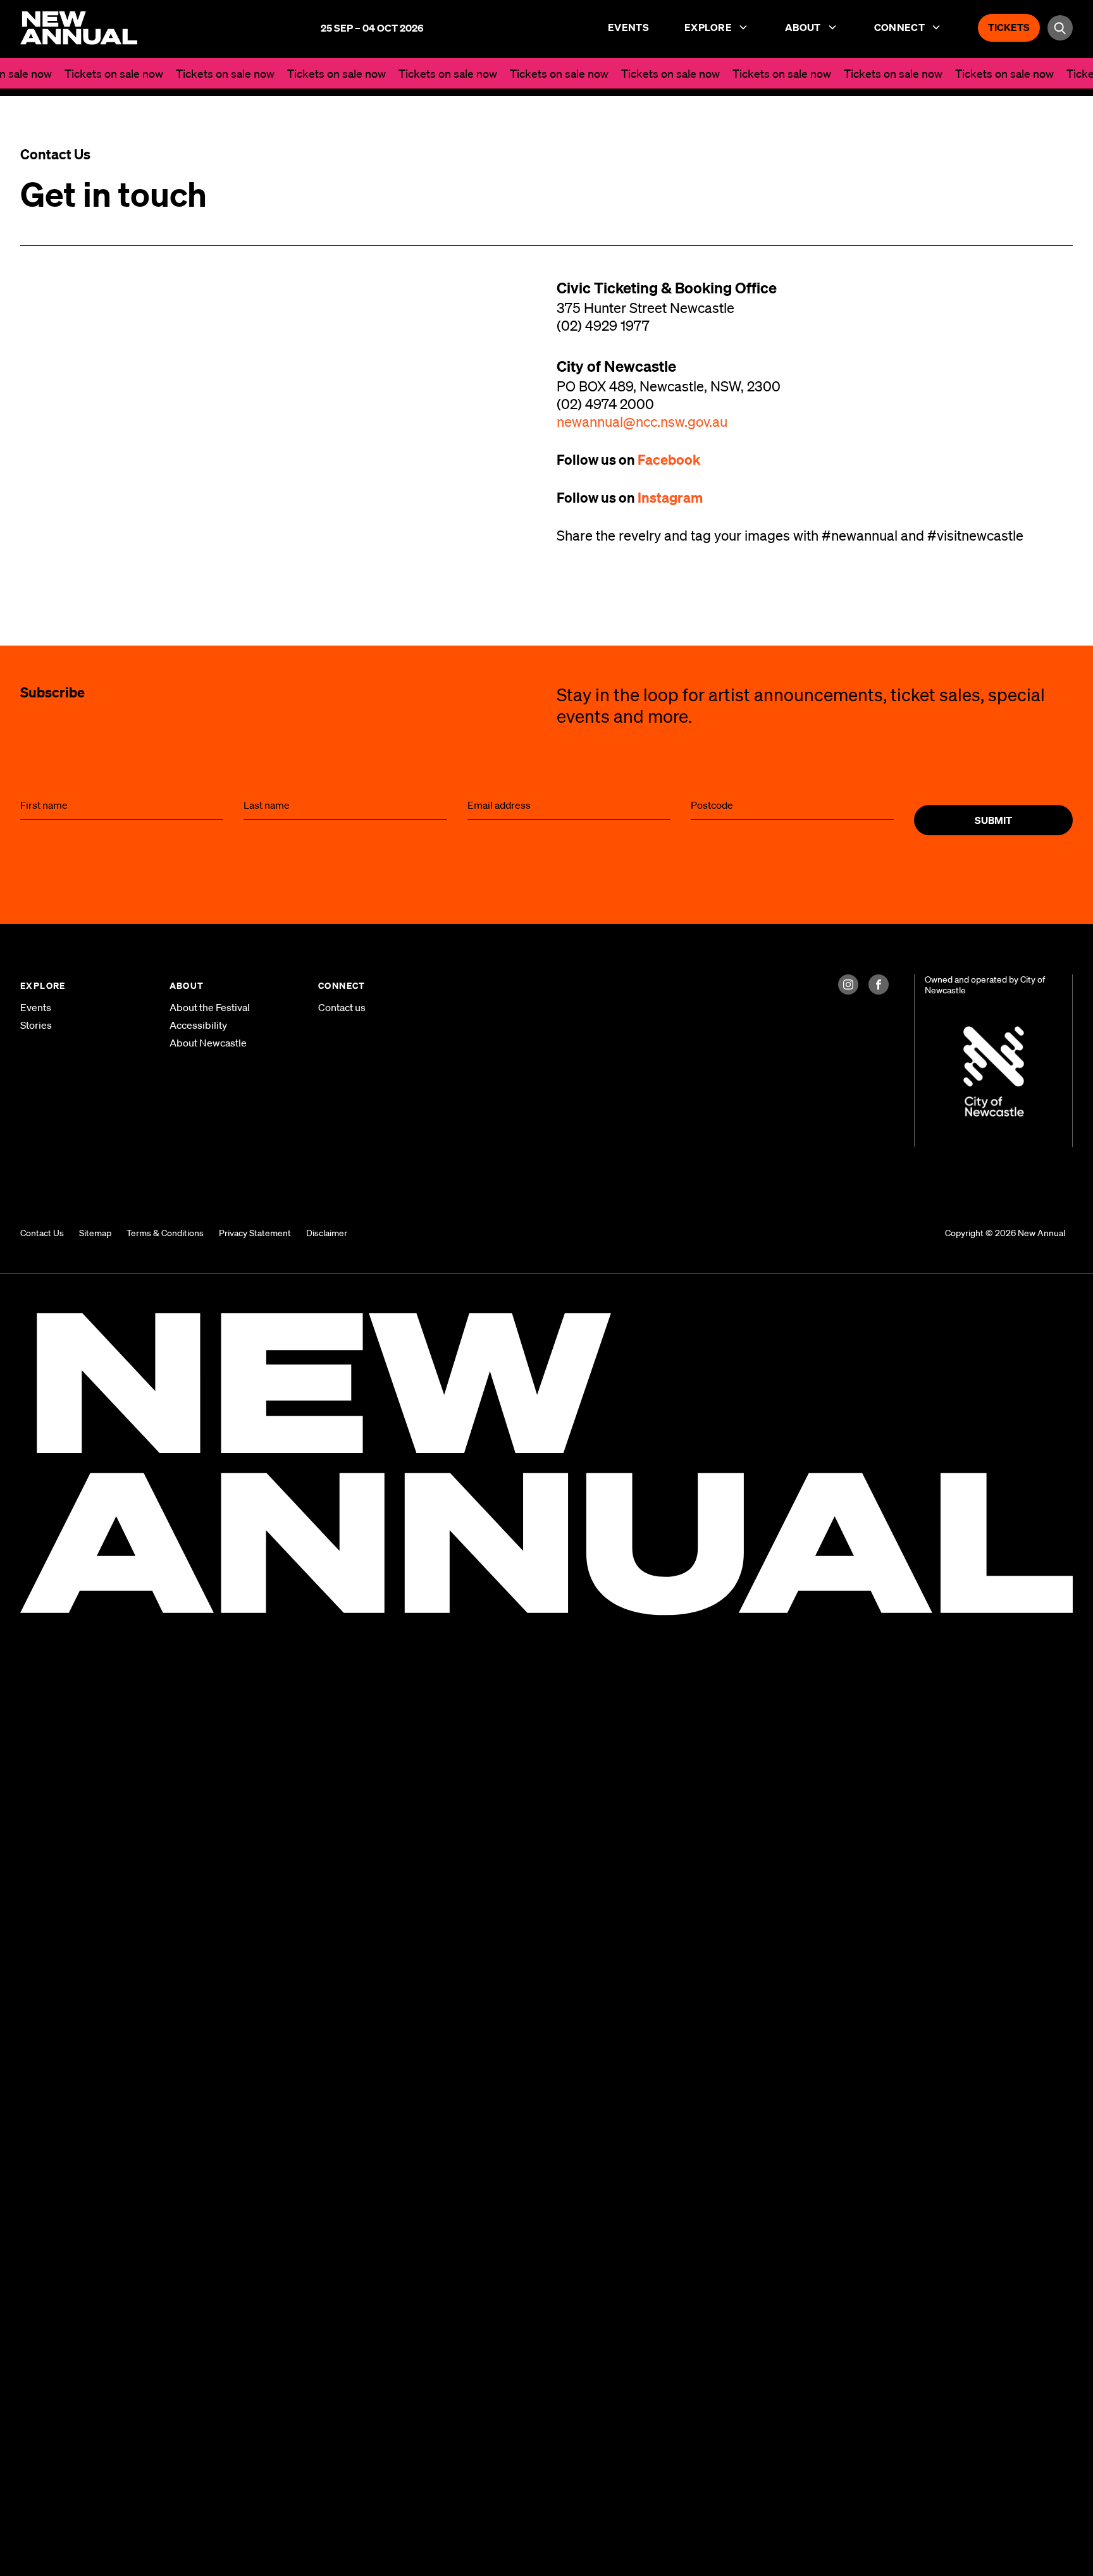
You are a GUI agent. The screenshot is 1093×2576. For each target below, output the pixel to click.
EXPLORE (43, 985)
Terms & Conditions (165, 1233)
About (803, 27)
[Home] (79, 27)
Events (628, 27)
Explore (708, 27)
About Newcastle (208, 1043)
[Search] (1060, 28)
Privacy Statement (255, 1233)
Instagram (670, 497)
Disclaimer (327, 1233)
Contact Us (42, 1233)
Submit (993, 820)
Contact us (342, 1007)
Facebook (670, 459)
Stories (36, 1025)
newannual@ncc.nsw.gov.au (642, 421)
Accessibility (198, 1025)
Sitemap (95, 1233)
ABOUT (187, 985)
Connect (899, 27)
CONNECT (342, 985)
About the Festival (210, 1007)
